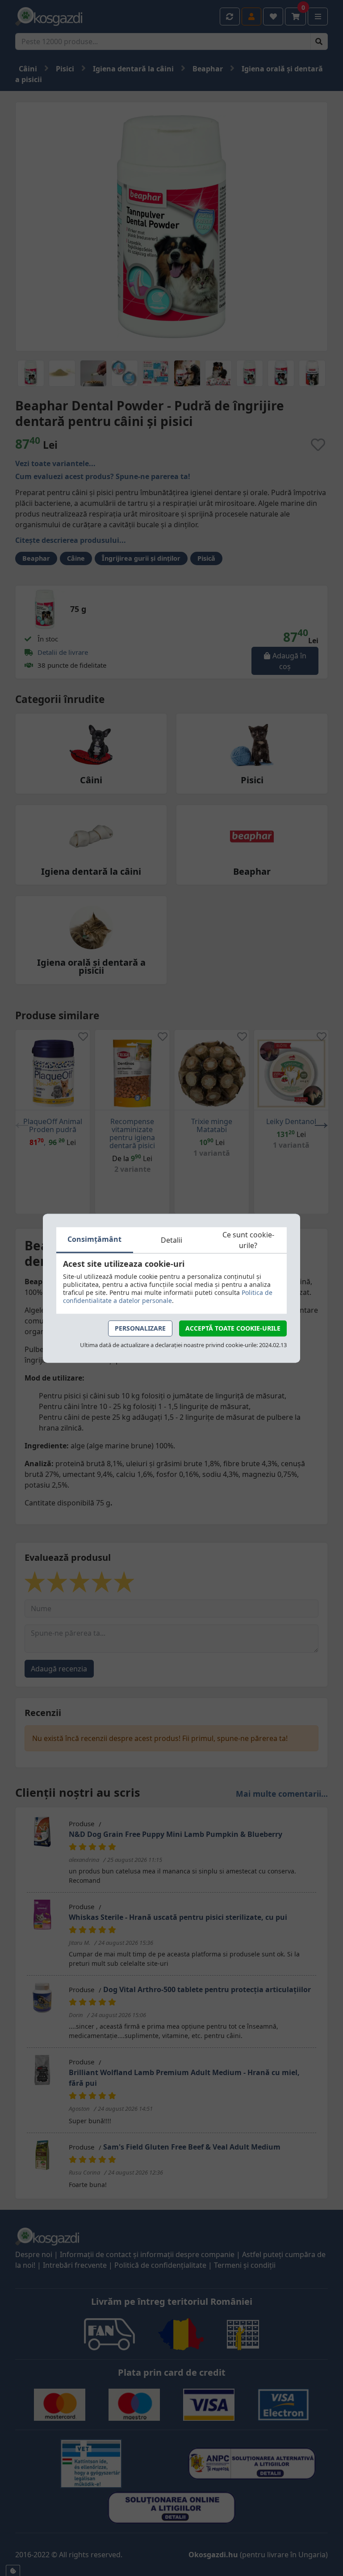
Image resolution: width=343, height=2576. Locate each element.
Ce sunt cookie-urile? (248, 1240)
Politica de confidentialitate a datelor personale (168, 1296)
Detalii (171, 1240)
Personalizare (140, 1328)
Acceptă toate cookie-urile (233, 1328)
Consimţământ (94, 1239)
